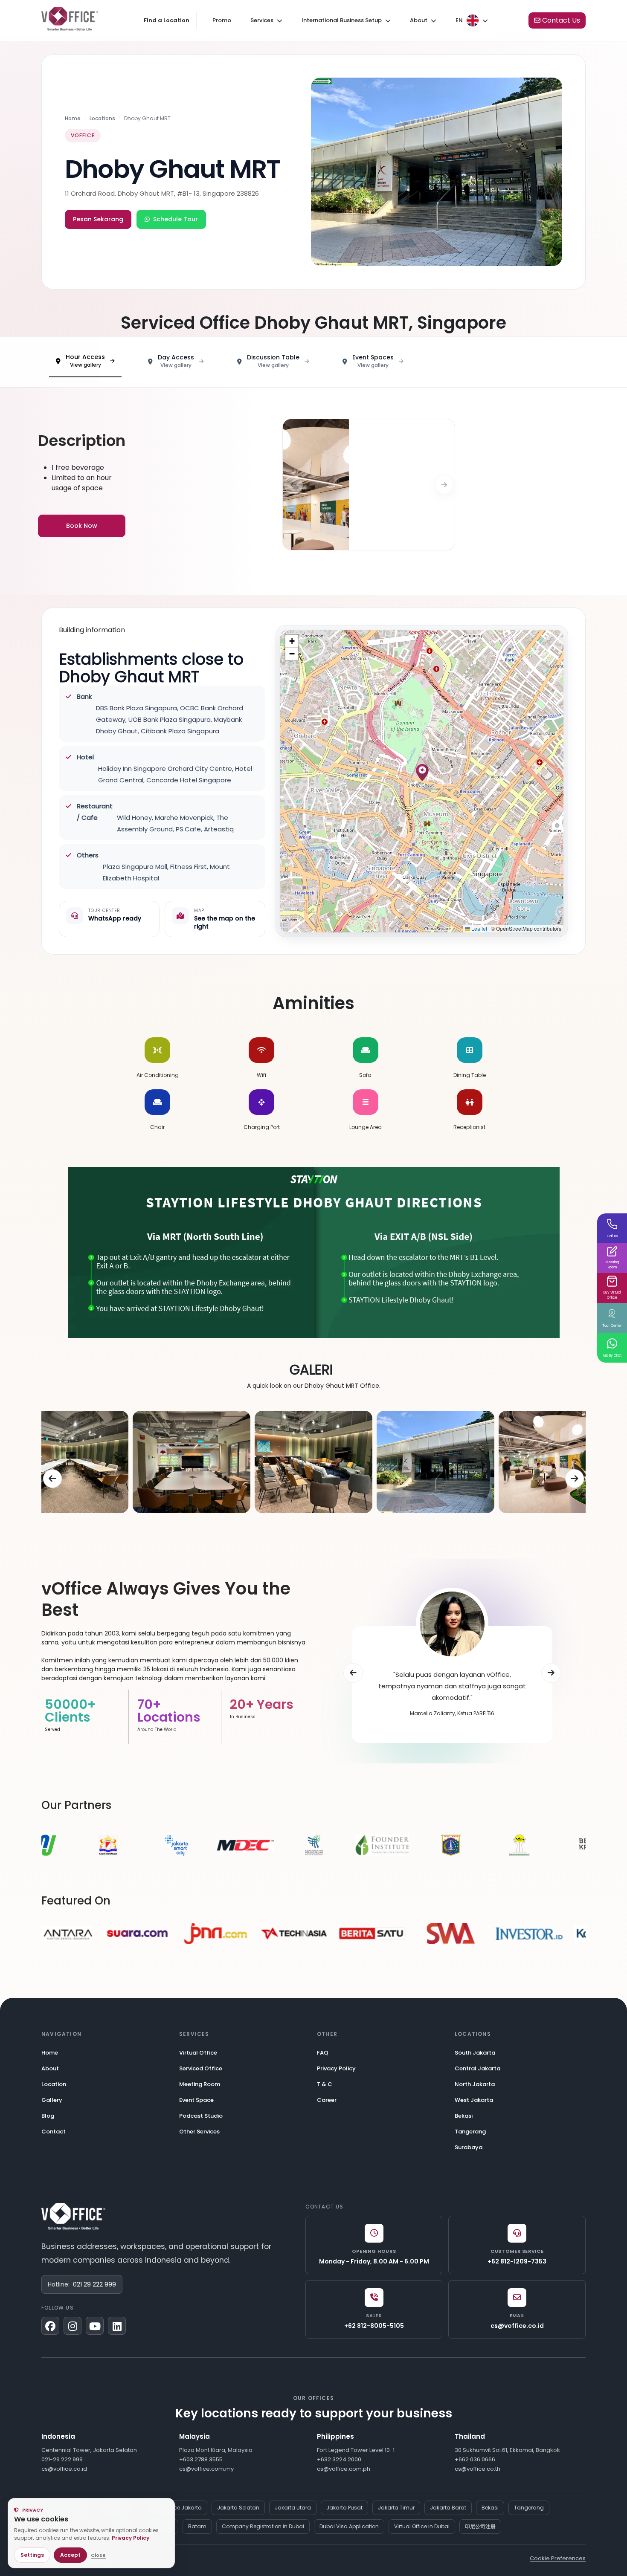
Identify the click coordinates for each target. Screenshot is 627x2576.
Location (54, 2084)
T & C (325, 2084)
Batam (197, 2526)
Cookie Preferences (558, 2558)
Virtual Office (198, 2053)
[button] (422, 773)
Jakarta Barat (448, 2508)
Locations (102, 118)
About (50, 2068)
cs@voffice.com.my (206, 2469)
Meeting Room (200, 2084)
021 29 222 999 (94, 2284)
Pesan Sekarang (98, 219)
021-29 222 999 (62, 2459)
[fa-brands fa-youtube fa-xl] (95, 2326)
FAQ (323, 2053)
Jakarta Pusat (344, 2508)
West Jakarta (474, 2100)
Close (98, 2555)
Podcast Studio (201, 2116)
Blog (48, 2116)
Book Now (82, 526)
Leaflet (479, 928)
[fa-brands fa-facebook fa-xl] (50, 2326)
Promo (222, 20)
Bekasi (464, 2116)
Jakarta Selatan (238, 2508)
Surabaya (469, 2147)
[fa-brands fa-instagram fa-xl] (73, 2326)
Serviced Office (201, 2068)
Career (327, 2100)
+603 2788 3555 (201, 2459)
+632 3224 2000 (339, 2459)
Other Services (199, 2132)
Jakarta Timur (396, 2508)
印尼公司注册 (480, 2526)
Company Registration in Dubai (263, 2526)
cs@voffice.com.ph (344, 2469)
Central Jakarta (478, 2068)
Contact (54, 2132)
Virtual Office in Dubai (422, 2526)
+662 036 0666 (475, 2459)
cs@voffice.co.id (64, 2469)
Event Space (196, 2100)
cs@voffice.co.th (478, 2469)
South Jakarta (475, 2053)
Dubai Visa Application (349, 2526)
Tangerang (470, 2132)
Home (73, 118)
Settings (32, 2555)
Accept (70, 2555)
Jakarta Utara (293, 2508)
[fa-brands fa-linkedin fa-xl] (117, 2326)
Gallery (52, 2100)
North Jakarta (475, 2084)
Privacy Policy (336, 2068)
